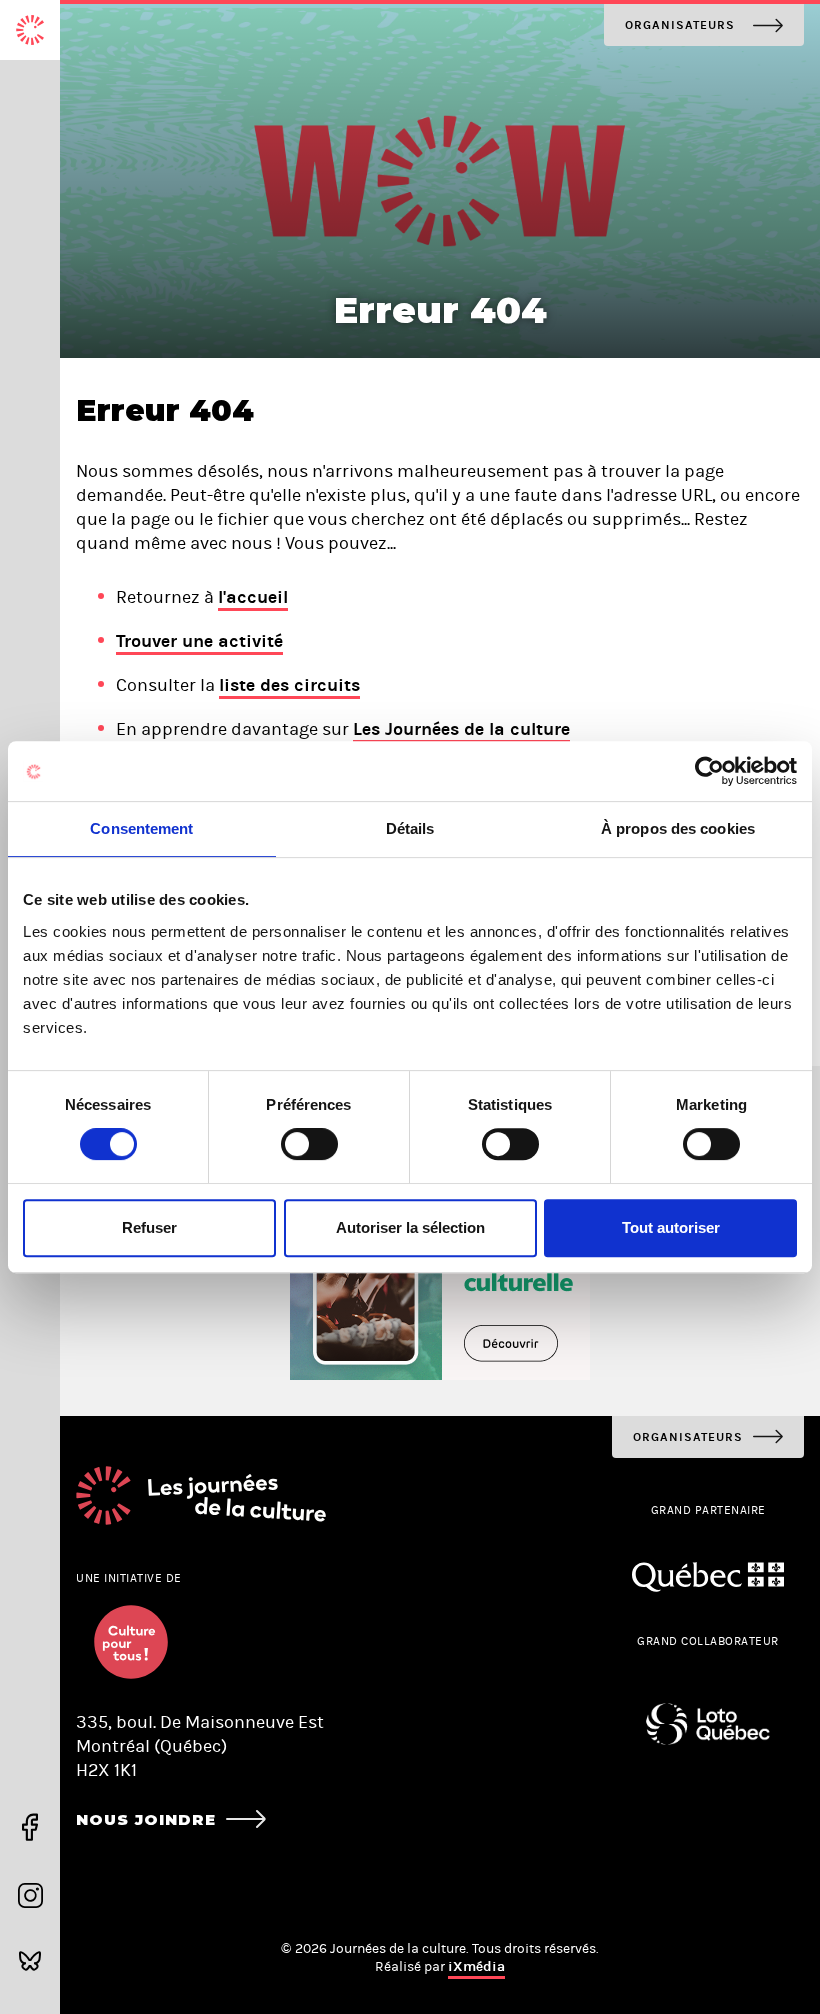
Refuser (149, 1227)
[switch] (309, 1144)
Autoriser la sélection (410, 1227)
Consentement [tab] (141, 828)
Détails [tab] (410, 828)
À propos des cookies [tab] (678, 828)
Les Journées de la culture (461, 729)
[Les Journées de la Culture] (30, 30)
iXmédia (476, 1966)
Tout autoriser (671, 1227)
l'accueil (253, 597)
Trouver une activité (199, 641)
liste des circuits (289, 685)
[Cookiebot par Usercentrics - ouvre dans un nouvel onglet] (709, 771)
